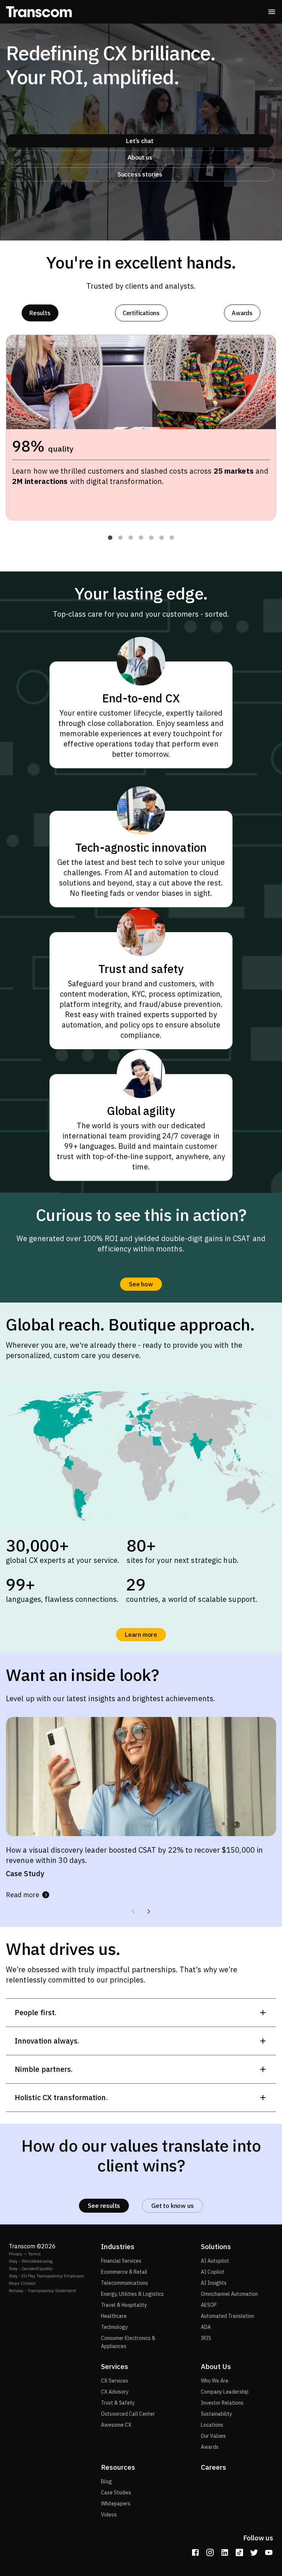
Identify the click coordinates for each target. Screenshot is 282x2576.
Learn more (141, 1635)
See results (104, 2206)
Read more (23, 1895)
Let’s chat (140, 141)
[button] (110, 538)
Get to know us (172, 2206)
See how (141, 1284)
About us (140, 157)
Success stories (140, 174)
